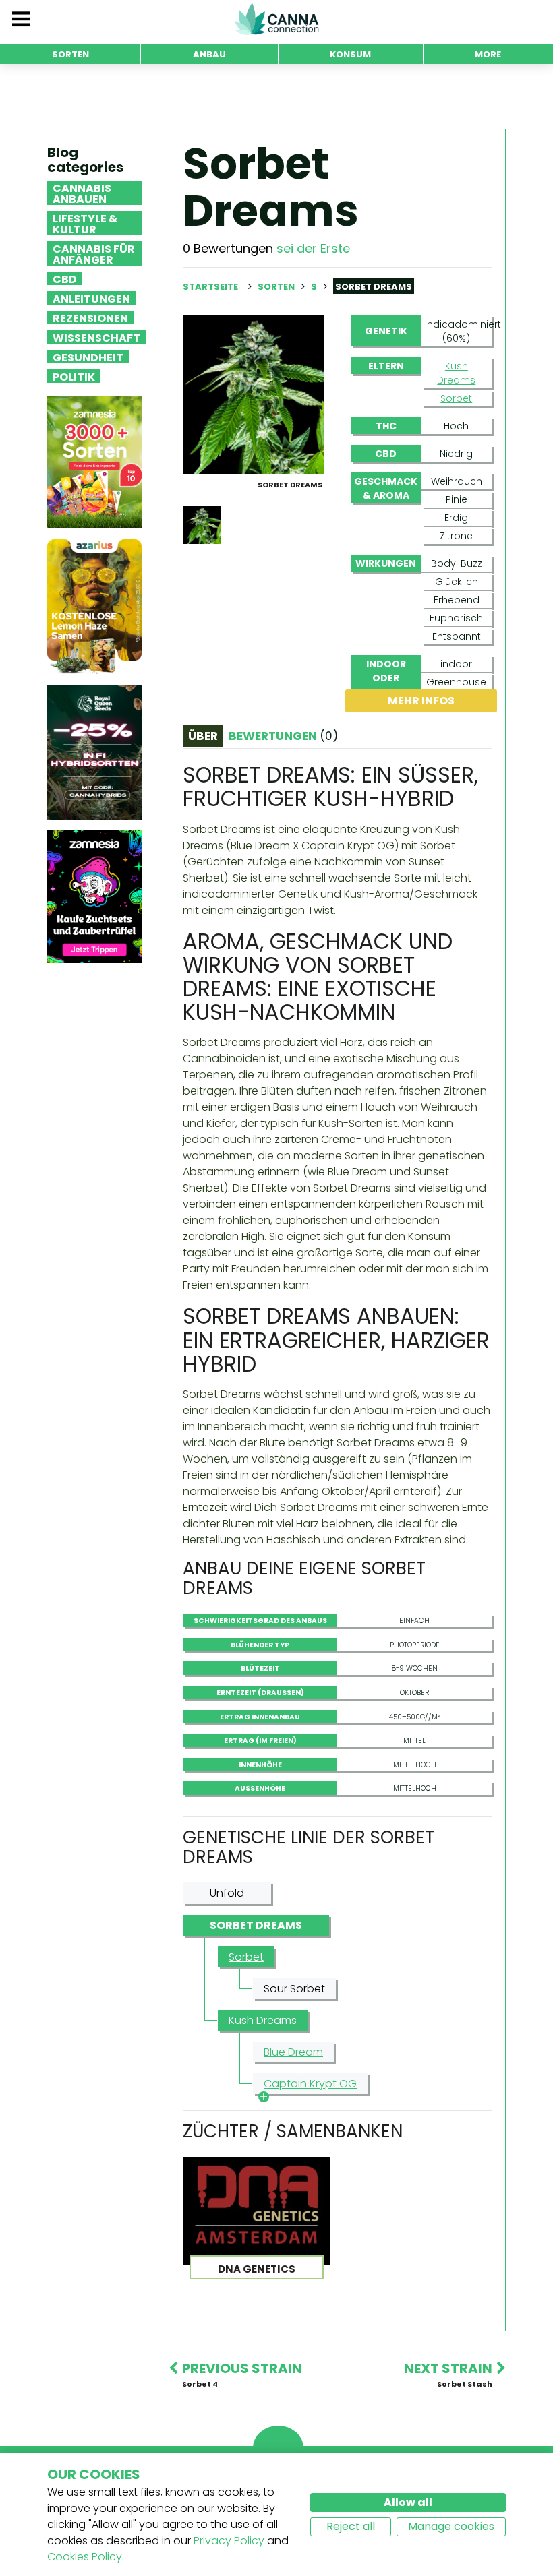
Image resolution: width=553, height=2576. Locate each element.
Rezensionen (90, 317)
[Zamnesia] (94, 462)
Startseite (210, 287)
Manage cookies (451, 2526)
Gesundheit (88, 357)
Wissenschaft (96, 337)
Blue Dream (293, 2052)
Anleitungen (91, 298)
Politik (74, 376)
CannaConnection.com (276, 19)
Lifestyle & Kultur (85, 223)
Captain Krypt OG (310, 2084)
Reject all (351, 2526)
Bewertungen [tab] (283, 736)
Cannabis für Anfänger (94, 253)
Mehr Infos (421, 701)
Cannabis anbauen (82, 193)
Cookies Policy (85, 2557)
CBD (65, 278)
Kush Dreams (456, 373)
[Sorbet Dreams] (253, 394)
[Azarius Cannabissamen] (94, 606)
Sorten (277, 287)
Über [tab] (203, 736)
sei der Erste (313, 248)
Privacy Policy (229, 2541)
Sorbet (456, 398)
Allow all (408, 2502)
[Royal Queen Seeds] (94, 752)
